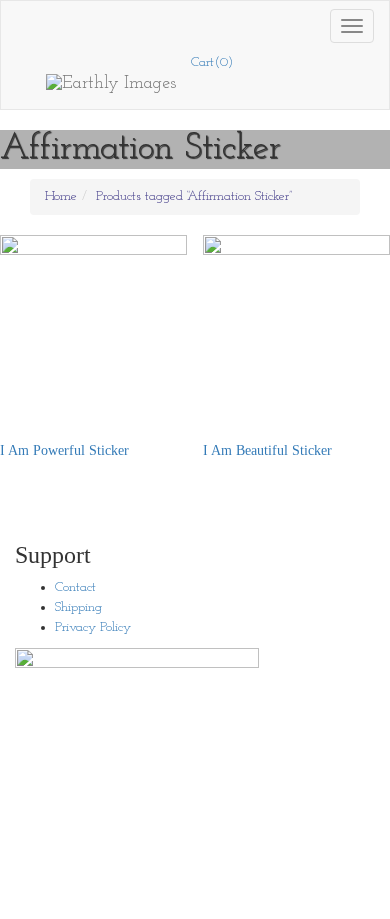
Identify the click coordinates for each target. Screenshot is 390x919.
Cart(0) (212, 62)
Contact (75, 587)
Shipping (78, 607)
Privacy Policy (93, 627)
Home (61, 196)
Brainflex (277, 898)
